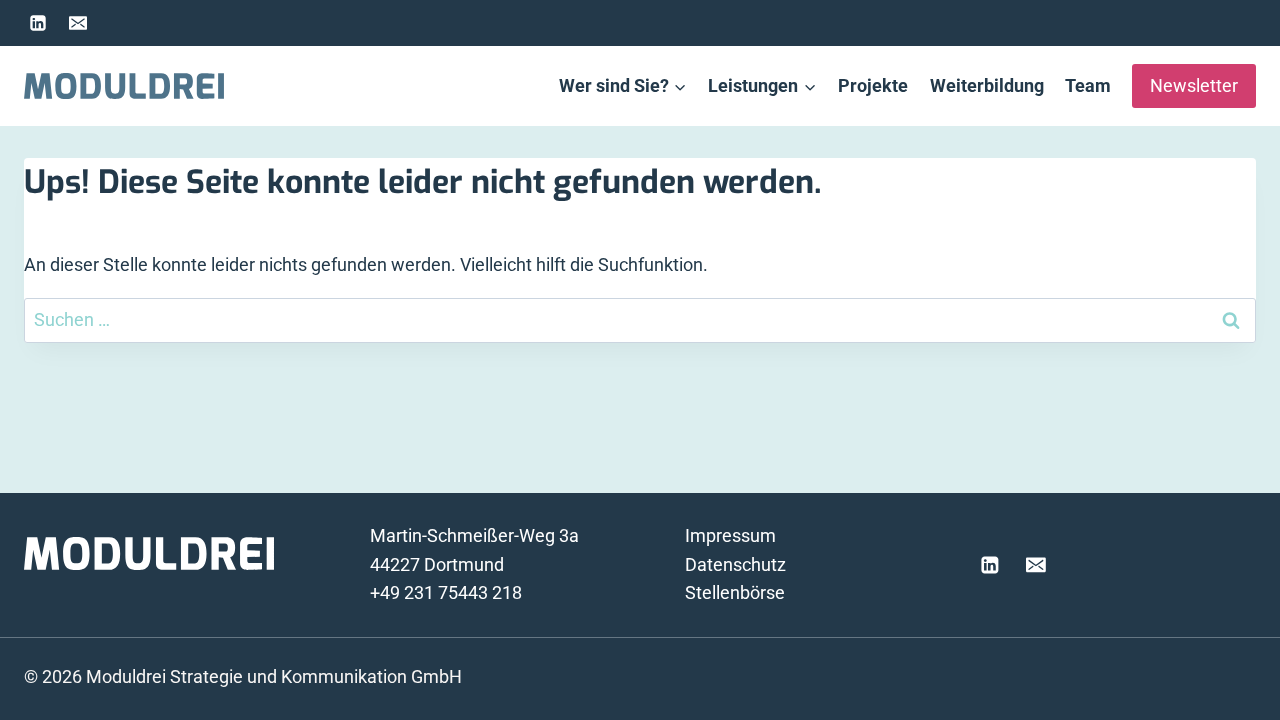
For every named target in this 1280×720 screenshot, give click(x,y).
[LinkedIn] (38, 23)
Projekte (873, 85)
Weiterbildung (987, 85)
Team (1088, 85)
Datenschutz (735, 564)
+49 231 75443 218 (446, 592)
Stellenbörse (735, 592)
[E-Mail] (78, 23)
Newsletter (1194, 85)
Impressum (730, 535)
